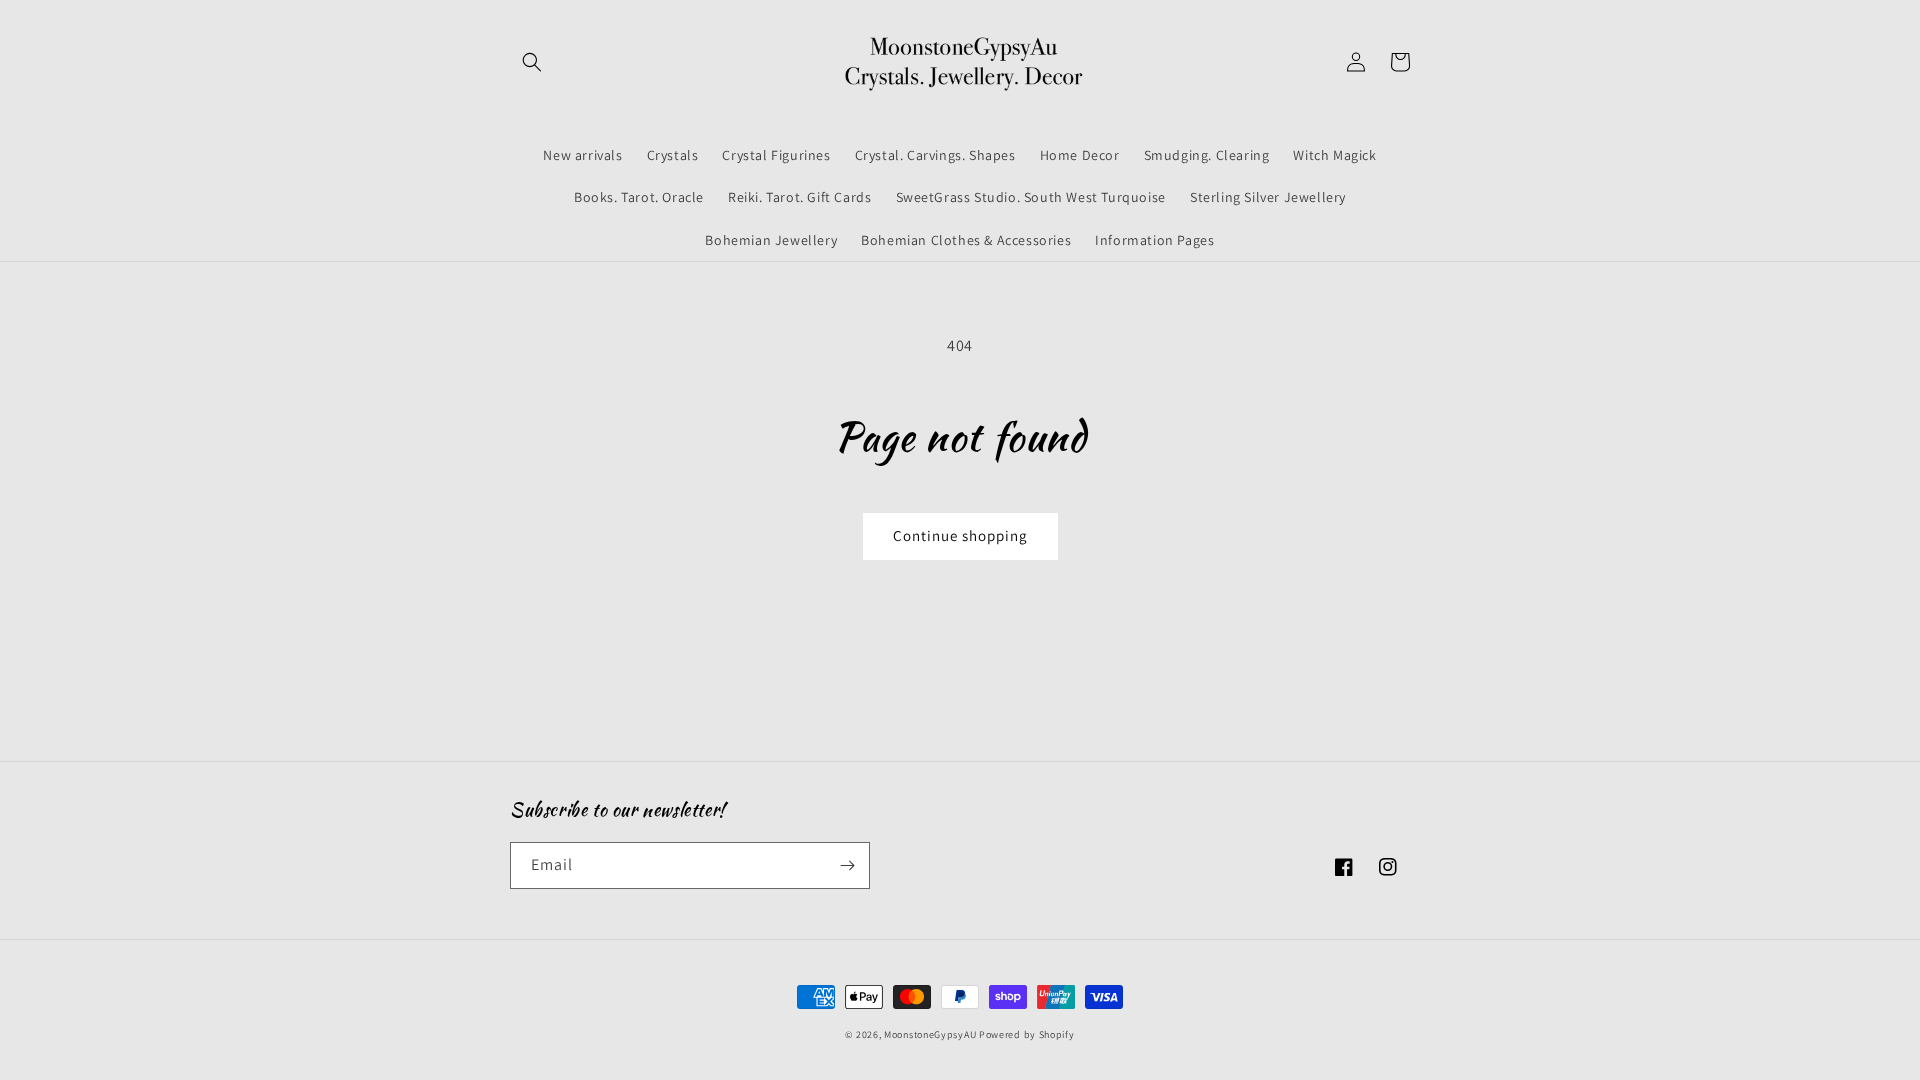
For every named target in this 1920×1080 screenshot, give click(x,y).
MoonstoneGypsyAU (930, 1034)
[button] (532, 62)
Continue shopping (960, 535)
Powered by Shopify (1027, 1034)
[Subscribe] (847, 865)
